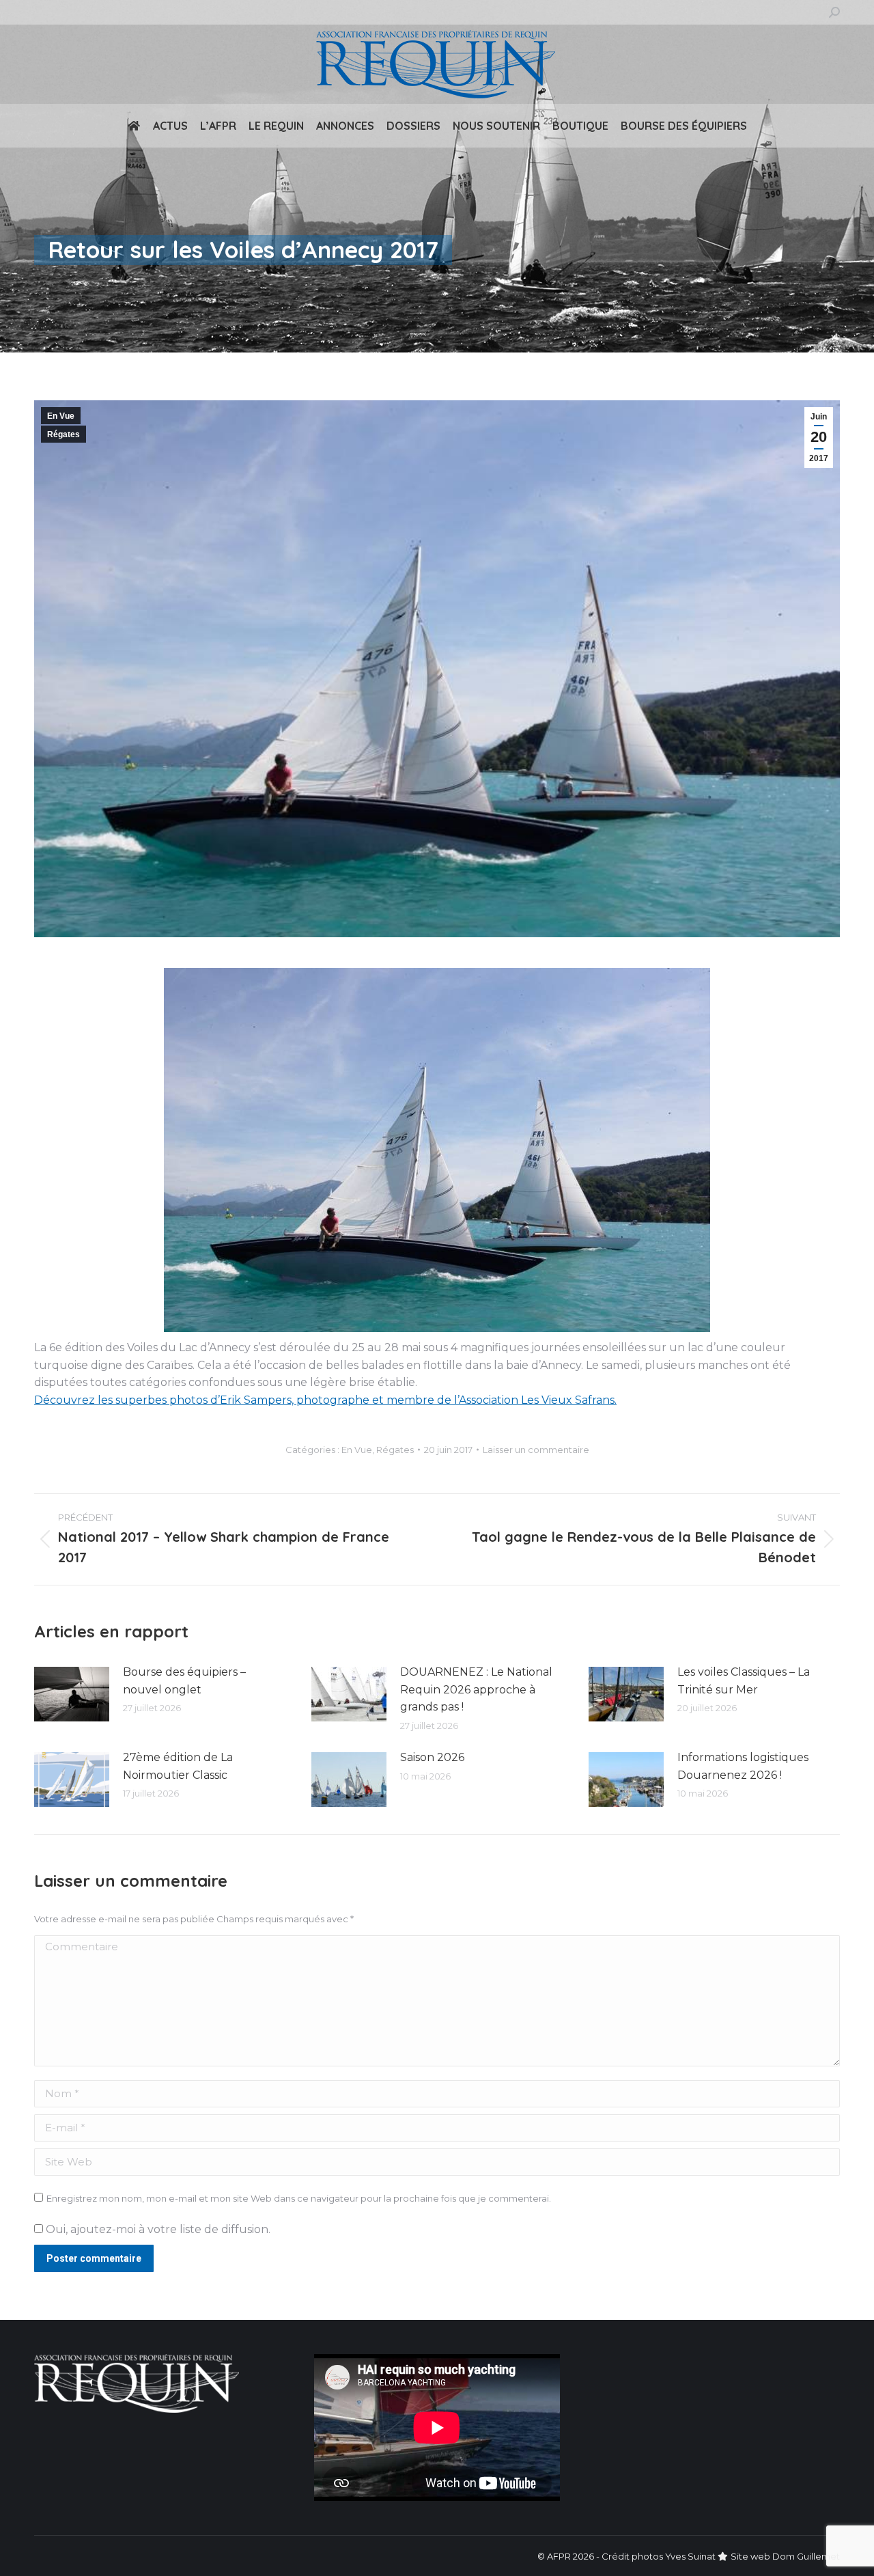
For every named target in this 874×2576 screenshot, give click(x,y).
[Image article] (72, 1694)
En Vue (61, 416)
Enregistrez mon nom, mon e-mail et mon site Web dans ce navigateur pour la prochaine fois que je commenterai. (299, 2198)
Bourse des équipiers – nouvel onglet (184, 1681)
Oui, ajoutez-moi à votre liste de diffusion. (157, 2229)
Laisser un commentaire (536, 1450)
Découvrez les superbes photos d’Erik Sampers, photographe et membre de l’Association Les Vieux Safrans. (325, 1400)
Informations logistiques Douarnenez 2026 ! (743, 1766)
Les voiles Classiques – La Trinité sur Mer (744, 1681)
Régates (64, 434)
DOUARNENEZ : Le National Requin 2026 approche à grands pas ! (476, 1689)
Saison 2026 (432, 1757)
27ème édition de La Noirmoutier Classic (178, 1766)
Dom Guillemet (806, 2556)
